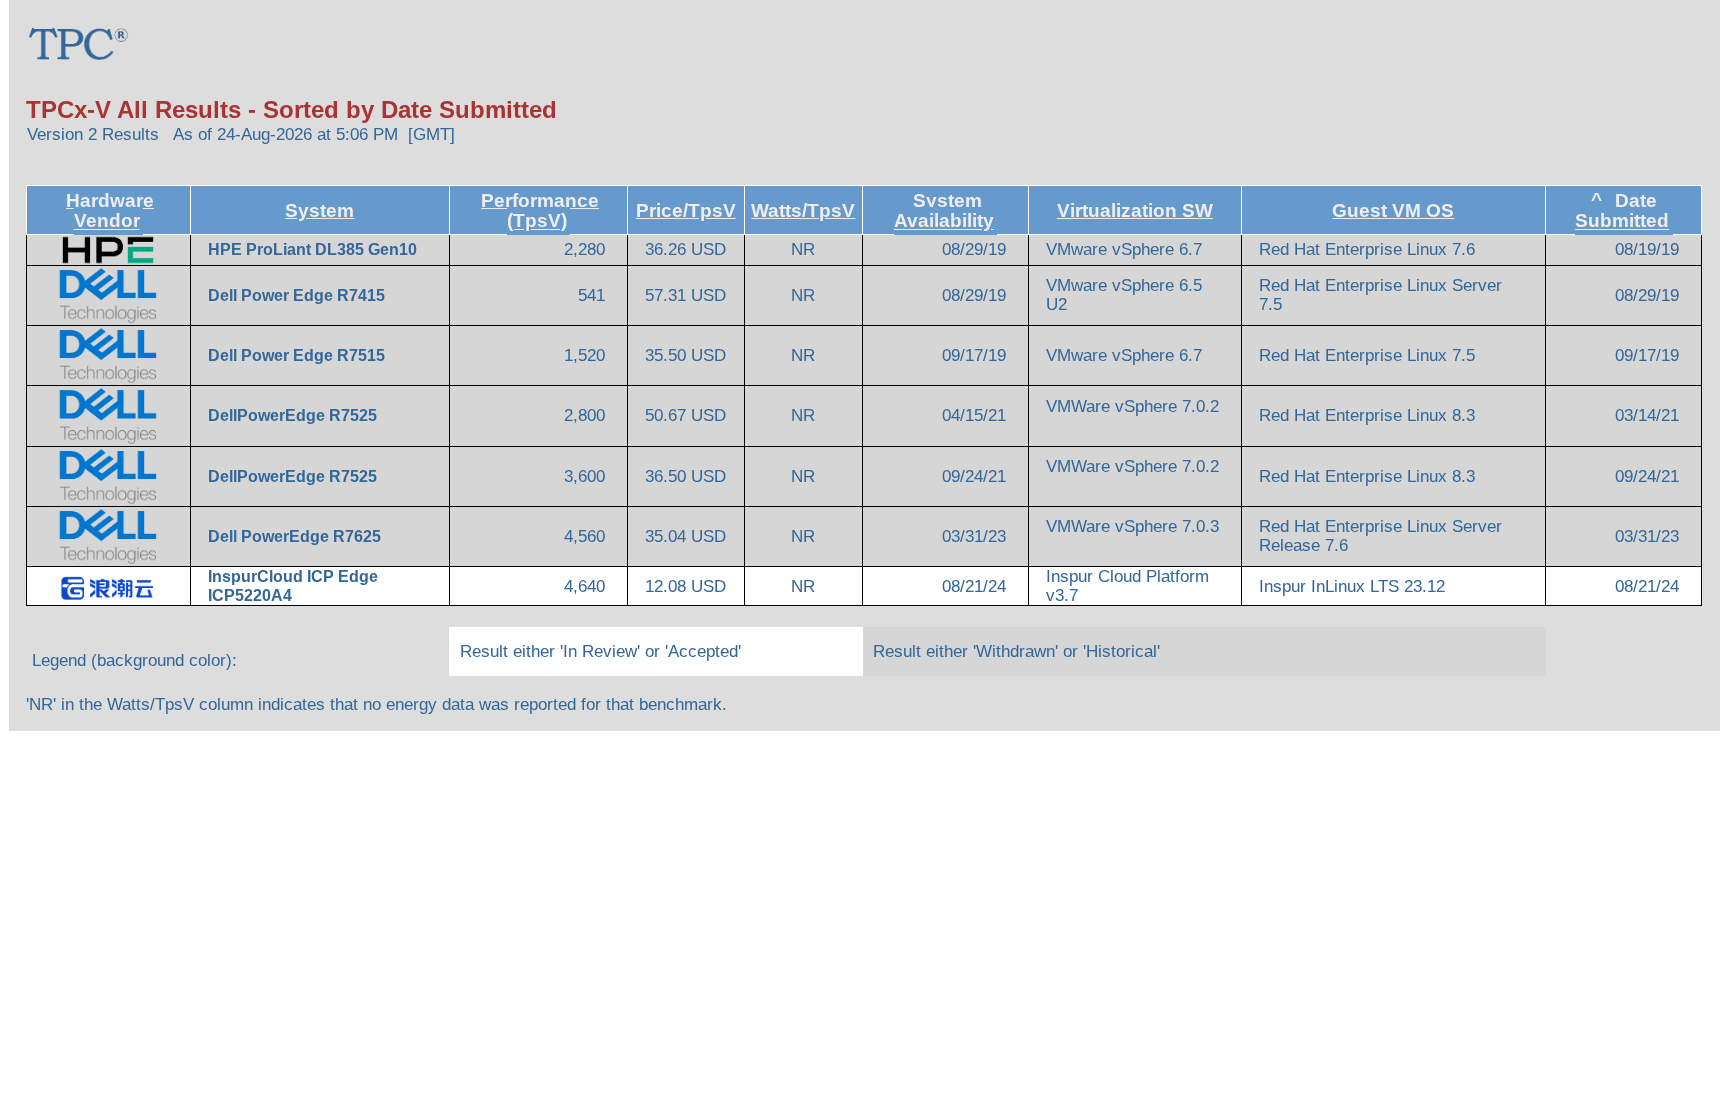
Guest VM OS (1393, 210)
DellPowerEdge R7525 (294, 415)
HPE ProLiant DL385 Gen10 (314, 249)
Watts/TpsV (803, 210)
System (319, 210)
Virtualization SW (1135, 210)
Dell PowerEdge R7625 (296, 536)
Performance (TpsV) (540, 210)
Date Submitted (1622, 210)
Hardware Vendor (110, 210)
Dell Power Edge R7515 (298, 355)
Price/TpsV (686, 210)
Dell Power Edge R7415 (298, 295)
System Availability (944, 210)
